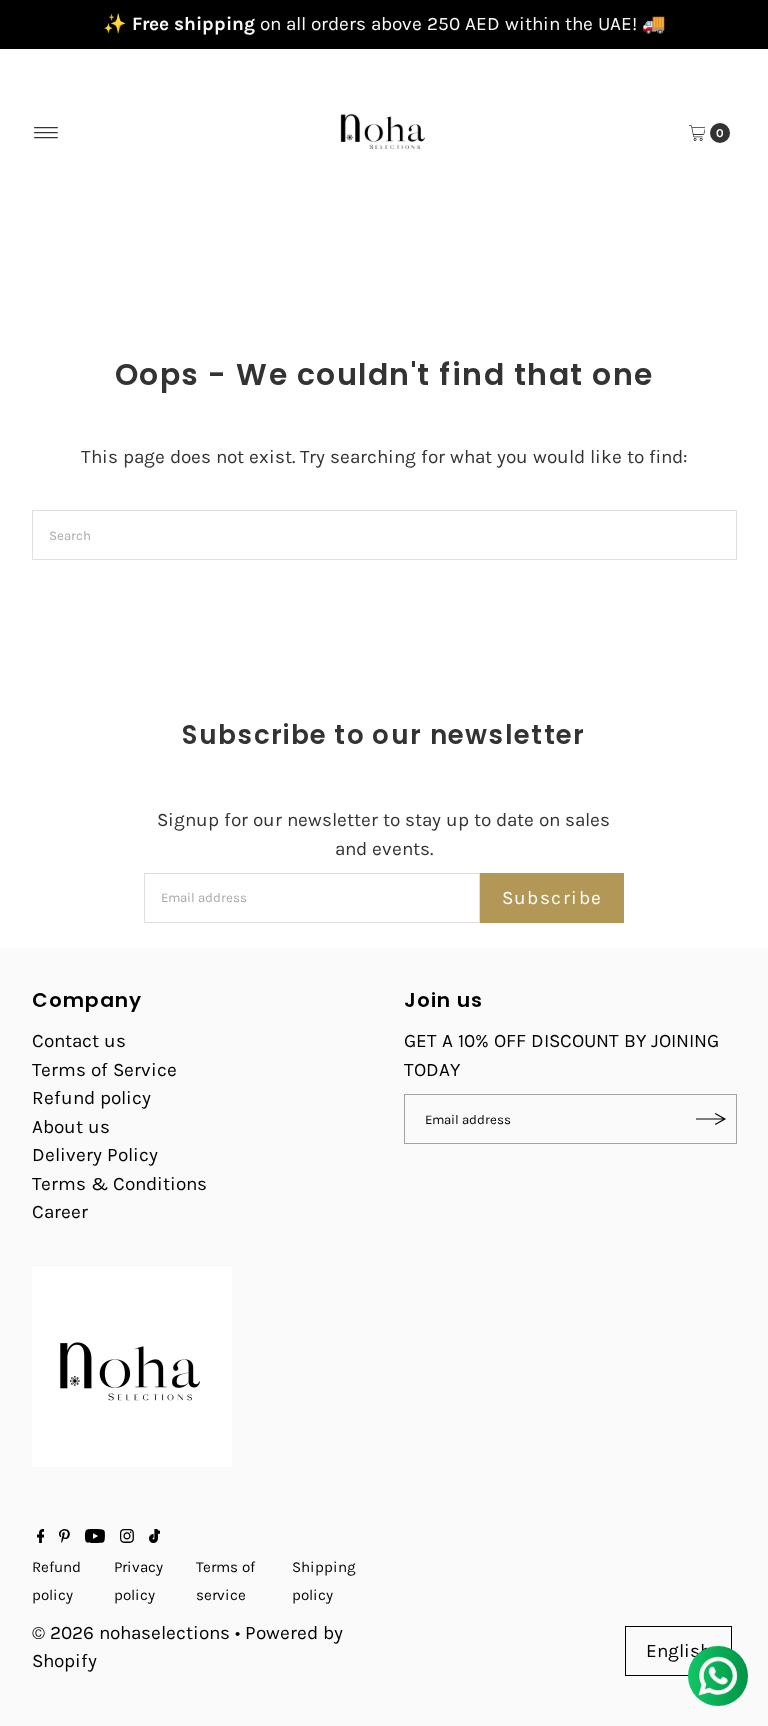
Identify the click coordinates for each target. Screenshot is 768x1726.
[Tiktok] (154, 1537)
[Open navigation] (46, 133)
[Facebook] (41, 1537)
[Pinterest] (64, 1537)
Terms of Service (104, 1070)
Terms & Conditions (119, 1184)
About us (71, 1127)
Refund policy (91, 1098)
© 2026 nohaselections (133, 1633)
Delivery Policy (95, 1155)
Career (60, 1212)
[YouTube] (95, 1537)
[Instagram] (127, 1537)
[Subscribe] (712, 1119)
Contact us (79, 1041)
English (678, 1651)
